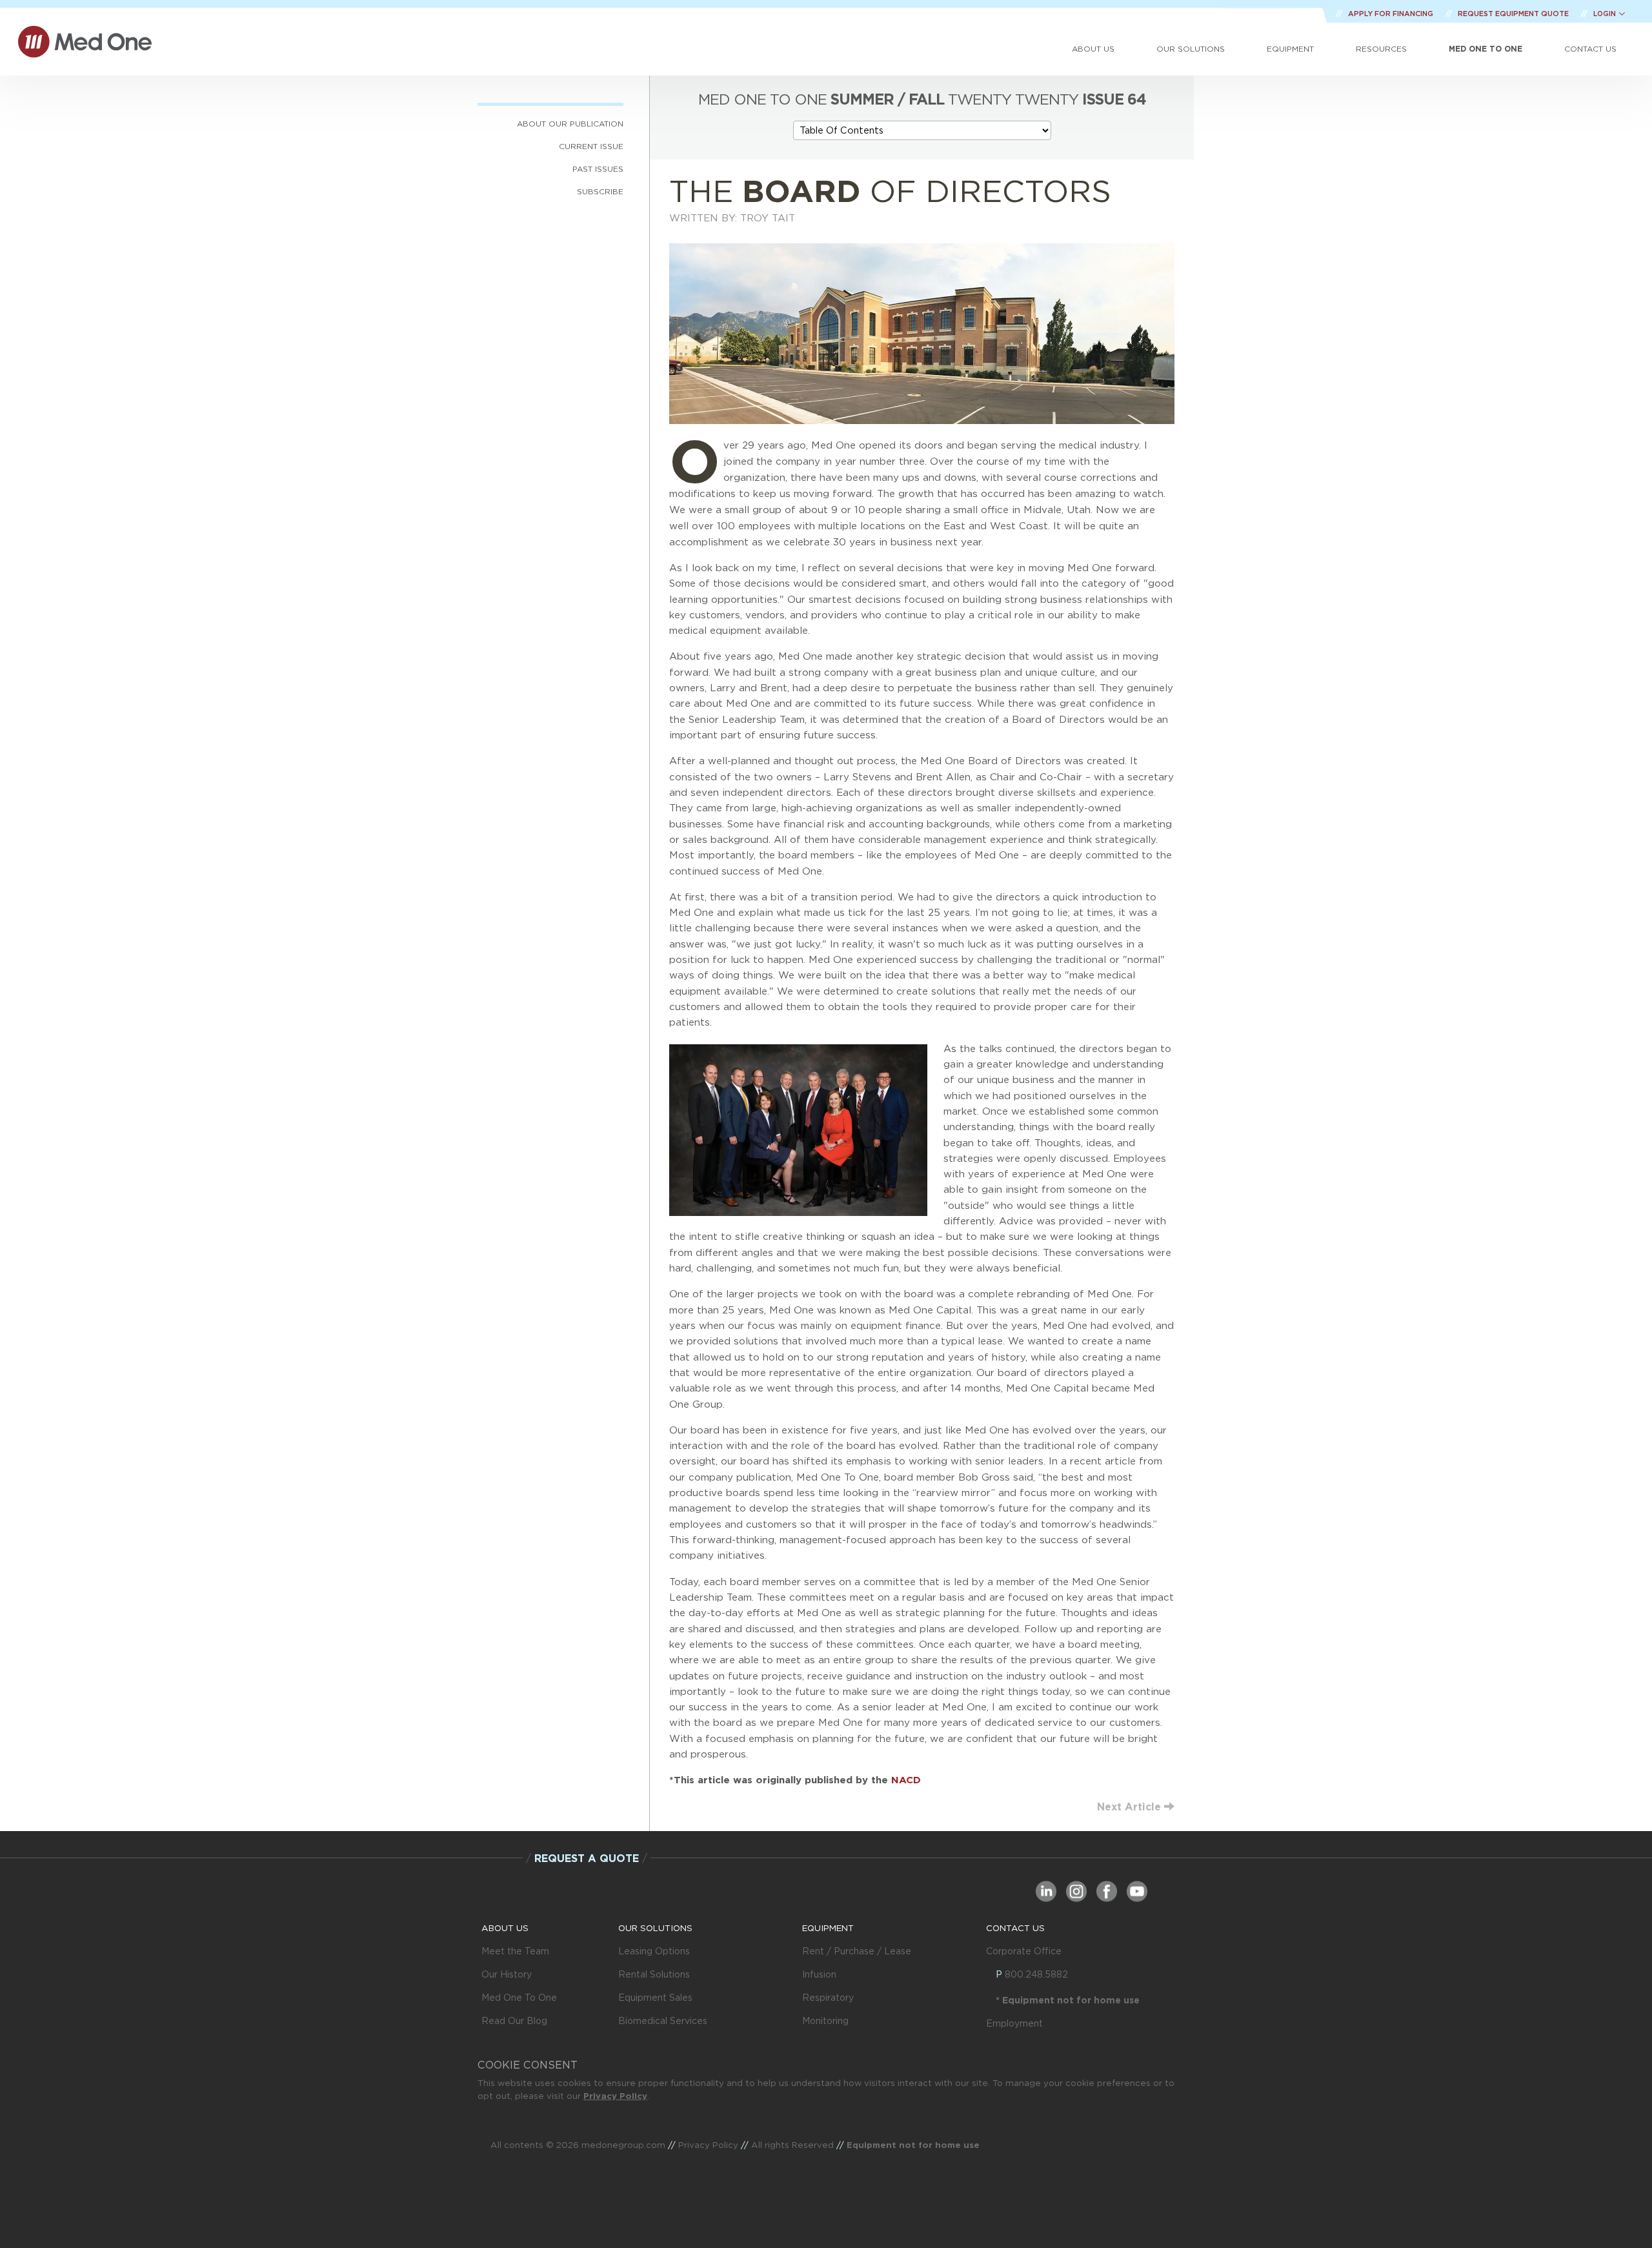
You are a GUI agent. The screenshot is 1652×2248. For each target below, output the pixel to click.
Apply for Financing (1392, 14)
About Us (1093, 49)
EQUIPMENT (828, 1928)
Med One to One (1486, 49)
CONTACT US (1015, 1928)
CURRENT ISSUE (591, 146)
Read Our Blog (514, 2021)
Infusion (819, 1974)
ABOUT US (505, 1928)
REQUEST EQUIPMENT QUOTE (1514, 14)
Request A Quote (587, 1858)
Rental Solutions (654, 1974)
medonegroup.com (623, 2145)
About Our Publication (570, 124)
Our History (507, 1974)
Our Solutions (1191, 49)
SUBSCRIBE (600, 191)
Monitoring (825, 2021)
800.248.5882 (1036, 1974)
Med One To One (519, 1998)
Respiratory (828, 1998)
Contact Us (1590, 49)
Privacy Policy (615, 2096)
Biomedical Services (663, 2021)
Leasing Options (654, 1951)
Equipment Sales (655, 1998)
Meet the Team (515, 1951)
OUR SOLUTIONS (655, 1928)
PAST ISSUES (598, 169)
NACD (906, 1780)
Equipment (1290, 49)
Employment (1014, 2023)
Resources (1381, 49)
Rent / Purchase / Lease (857, 1951)
